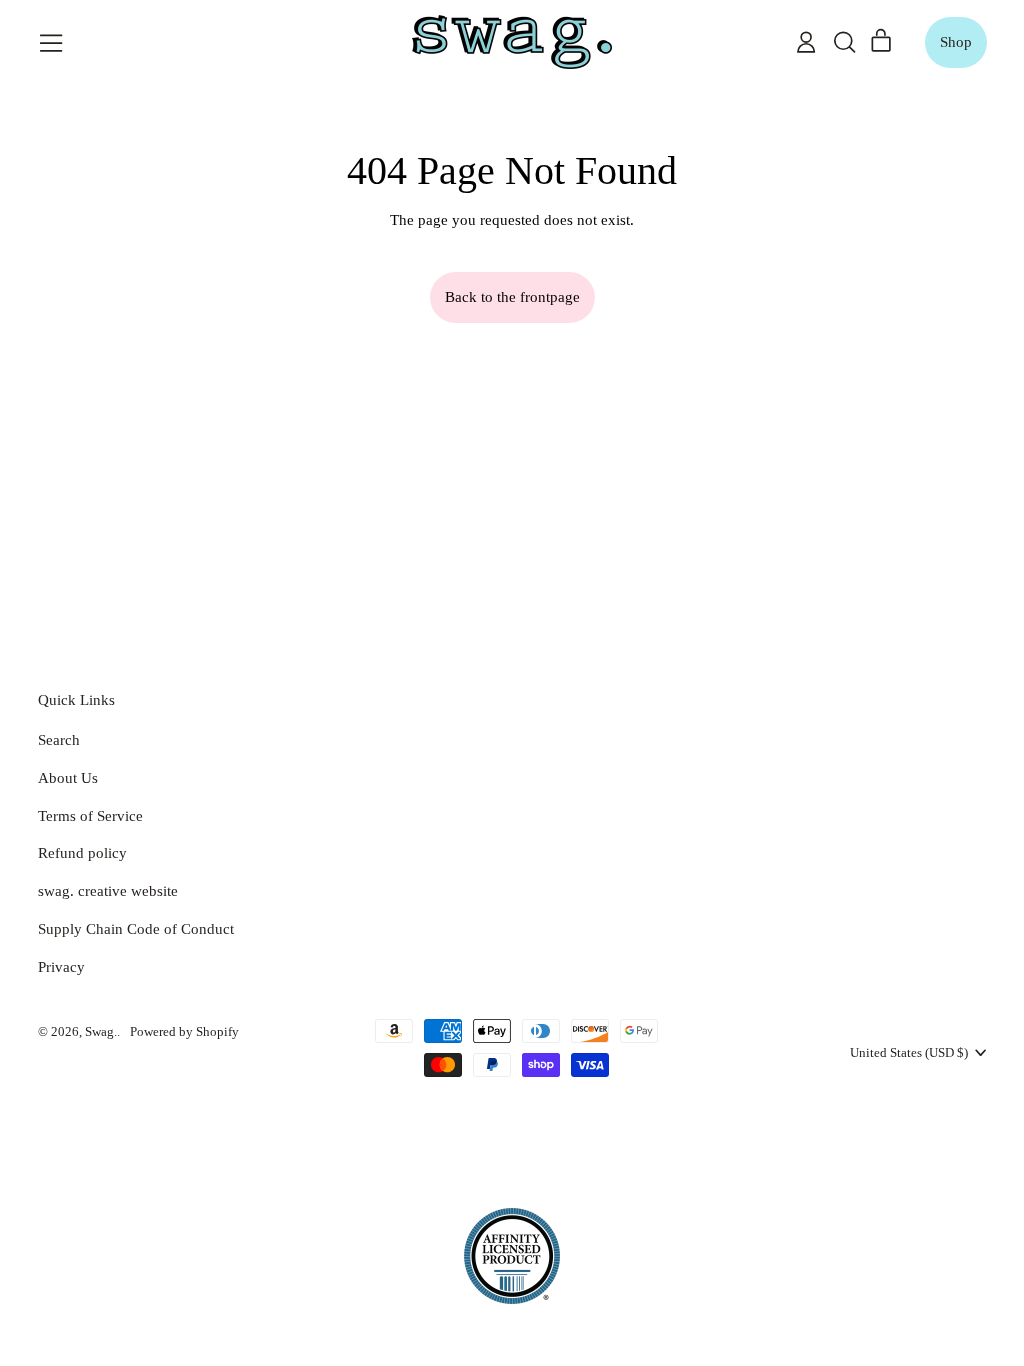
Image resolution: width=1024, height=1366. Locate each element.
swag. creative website (108, 891)
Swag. (101, 1031)
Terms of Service (90, 816)
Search (59, 740)
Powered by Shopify (184, 1031)
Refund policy (82, 853)
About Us (68, 778)
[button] (844, 42)
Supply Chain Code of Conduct (136, 929)
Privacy (61, 967)
